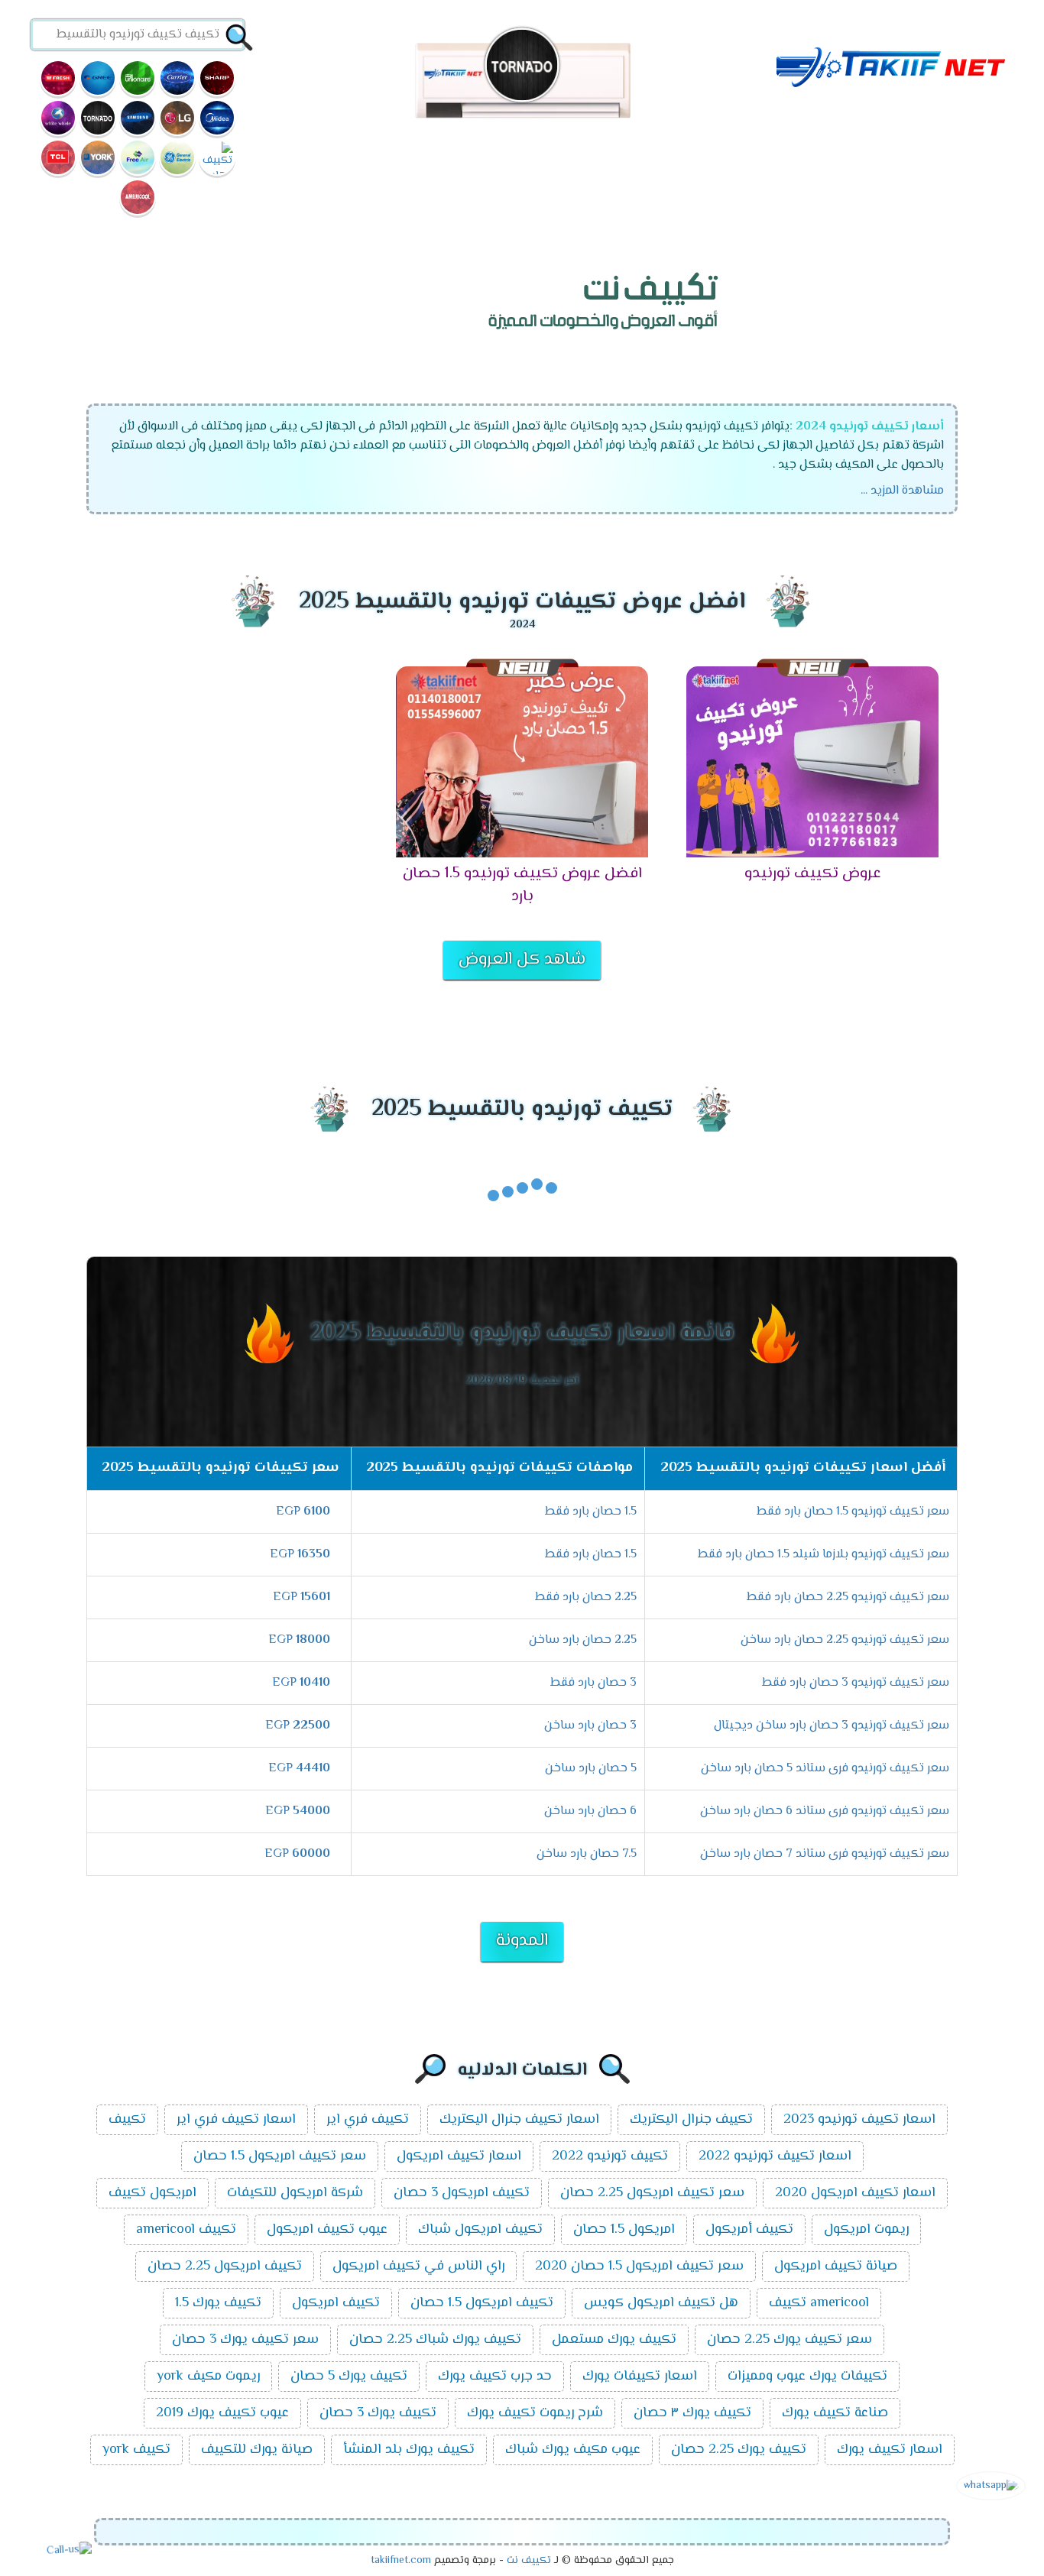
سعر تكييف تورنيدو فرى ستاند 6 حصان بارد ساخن (825, 1811)
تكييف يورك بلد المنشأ (409, 2450)
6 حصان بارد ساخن (590, 1811)
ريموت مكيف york (208, 2377)
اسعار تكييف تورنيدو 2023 (859, 2120)
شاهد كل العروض (522, 960)
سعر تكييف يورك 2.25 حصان (789, 2340)
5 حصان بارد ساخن (591, 1769)
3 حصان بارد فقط (593, 1683)
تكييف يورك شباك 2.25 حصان (435, 2340)
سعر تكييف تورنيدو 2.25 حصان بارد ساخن (845, 1640)
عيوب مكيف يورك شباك (573, 2450)
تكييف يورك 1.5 (218, 2303)
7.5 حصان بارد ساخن (587, 1854)
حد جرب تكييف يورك (495, 2377)
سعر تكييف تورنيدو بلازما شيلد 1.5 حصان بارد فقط (824, 1555)
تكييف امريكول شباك (480, 2230)
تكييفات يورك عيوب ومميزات (807, 2377)
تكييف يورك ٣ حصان (692, 2413)
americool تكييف (819, 2303)
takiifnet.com (401, 2561)
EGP (303, 1512)
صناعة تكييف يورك (835, 2413)
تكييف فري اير (368, 2120)
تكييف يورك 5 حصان (349, 2377)
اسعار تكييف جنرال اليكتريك (519, 2120)
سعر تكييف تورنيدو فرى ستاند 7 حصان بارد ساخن (825, 1854)
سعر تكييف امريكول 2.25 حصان (652, 2193)
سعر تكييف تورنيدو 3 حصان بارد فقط (856, 1683)
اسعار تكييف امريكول (459, 2156)
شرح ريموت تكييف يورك (535, 2413)
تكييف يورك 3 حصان (378, 2413)
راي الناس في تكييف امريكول (418, 2267)
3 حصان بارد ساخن (590, 1726)
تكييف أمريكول (749, 2230)
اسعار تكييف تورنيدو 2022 (775, 2156)
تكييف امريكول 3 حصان (462, 2193)
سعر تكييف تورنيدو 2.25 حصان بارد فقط (848, 1597)
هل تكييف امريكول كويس (661, 2303)
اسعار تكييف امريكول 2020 (855, 2193)
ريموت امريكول (866, 2230)
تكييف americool (186, 2230)
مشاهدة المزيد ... (902, 491)
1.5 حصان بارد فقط (591, 1512)
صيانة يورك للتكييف (257, 2450)
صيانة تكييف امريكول (836, 2267)
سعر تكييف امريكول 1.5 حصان (280, 2156)
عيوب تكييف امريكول (327, 2230)
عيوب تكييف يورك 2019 (222, 2413)
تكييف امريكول (336, 2303)
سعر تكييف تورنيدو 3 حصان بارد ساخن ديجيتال (832, 1726)
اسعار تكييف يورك (890, 2450)
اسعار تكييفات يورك (640, 2377)
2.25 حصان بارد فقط (586, 1597)
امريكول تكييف (152, 2193)
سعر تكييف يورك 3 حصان (245, 2340)
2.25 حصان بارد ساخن (583, 1640)
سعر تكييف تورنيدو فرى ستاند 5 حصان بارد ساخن (825, 1769)
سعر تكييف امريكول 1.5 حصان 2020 (639, 2267)
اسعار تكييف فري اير (236, 2120)
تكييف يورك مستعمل (614, 2340)
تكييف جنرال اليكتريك (691, 2120)
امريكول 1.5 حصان (624, 2230)
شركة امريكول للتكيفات (295, 2193)
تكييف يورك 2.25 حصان (739, 2450)
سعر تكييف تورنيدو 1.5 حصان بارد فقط (853, 1512)
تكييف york (136, 2450)
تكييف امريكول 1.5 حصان (482, 2303)
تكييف (127, 2120)
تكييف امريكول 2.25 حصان (225, 2267)
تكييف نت (529, 2561)
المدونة (522, 1941)
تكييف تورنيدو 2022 (610, 2156)
